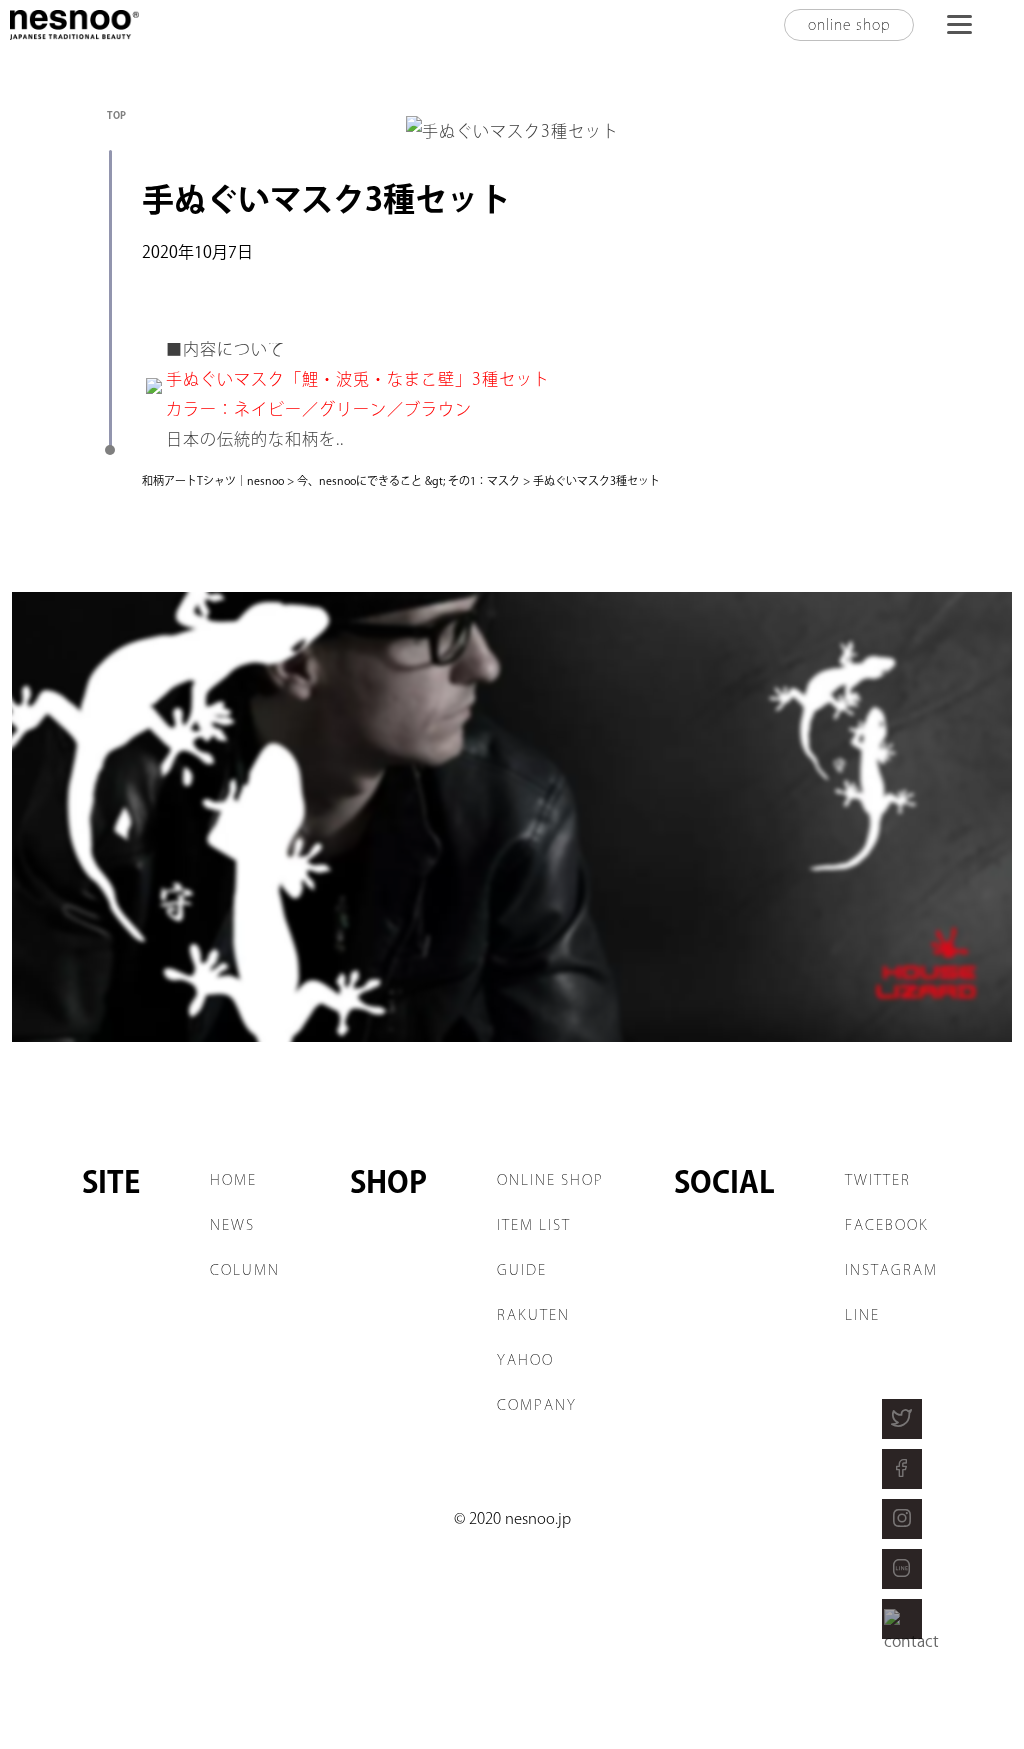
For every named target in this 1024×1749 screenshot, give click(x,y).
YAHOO (525, 1360)
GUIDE (522, 1270)
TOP (116, 115)
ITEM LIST (534, 1225)
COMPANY (537, 1405)
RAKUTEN (533, 1315)
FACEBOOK (887, 1225)
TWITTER (878, 1180)
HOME (233, 1180)
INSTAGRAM (891, 1270)
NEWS (232, 1225)
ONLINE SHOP (550, 1180)
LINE (862, 1315)
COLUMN (245, 1270)
